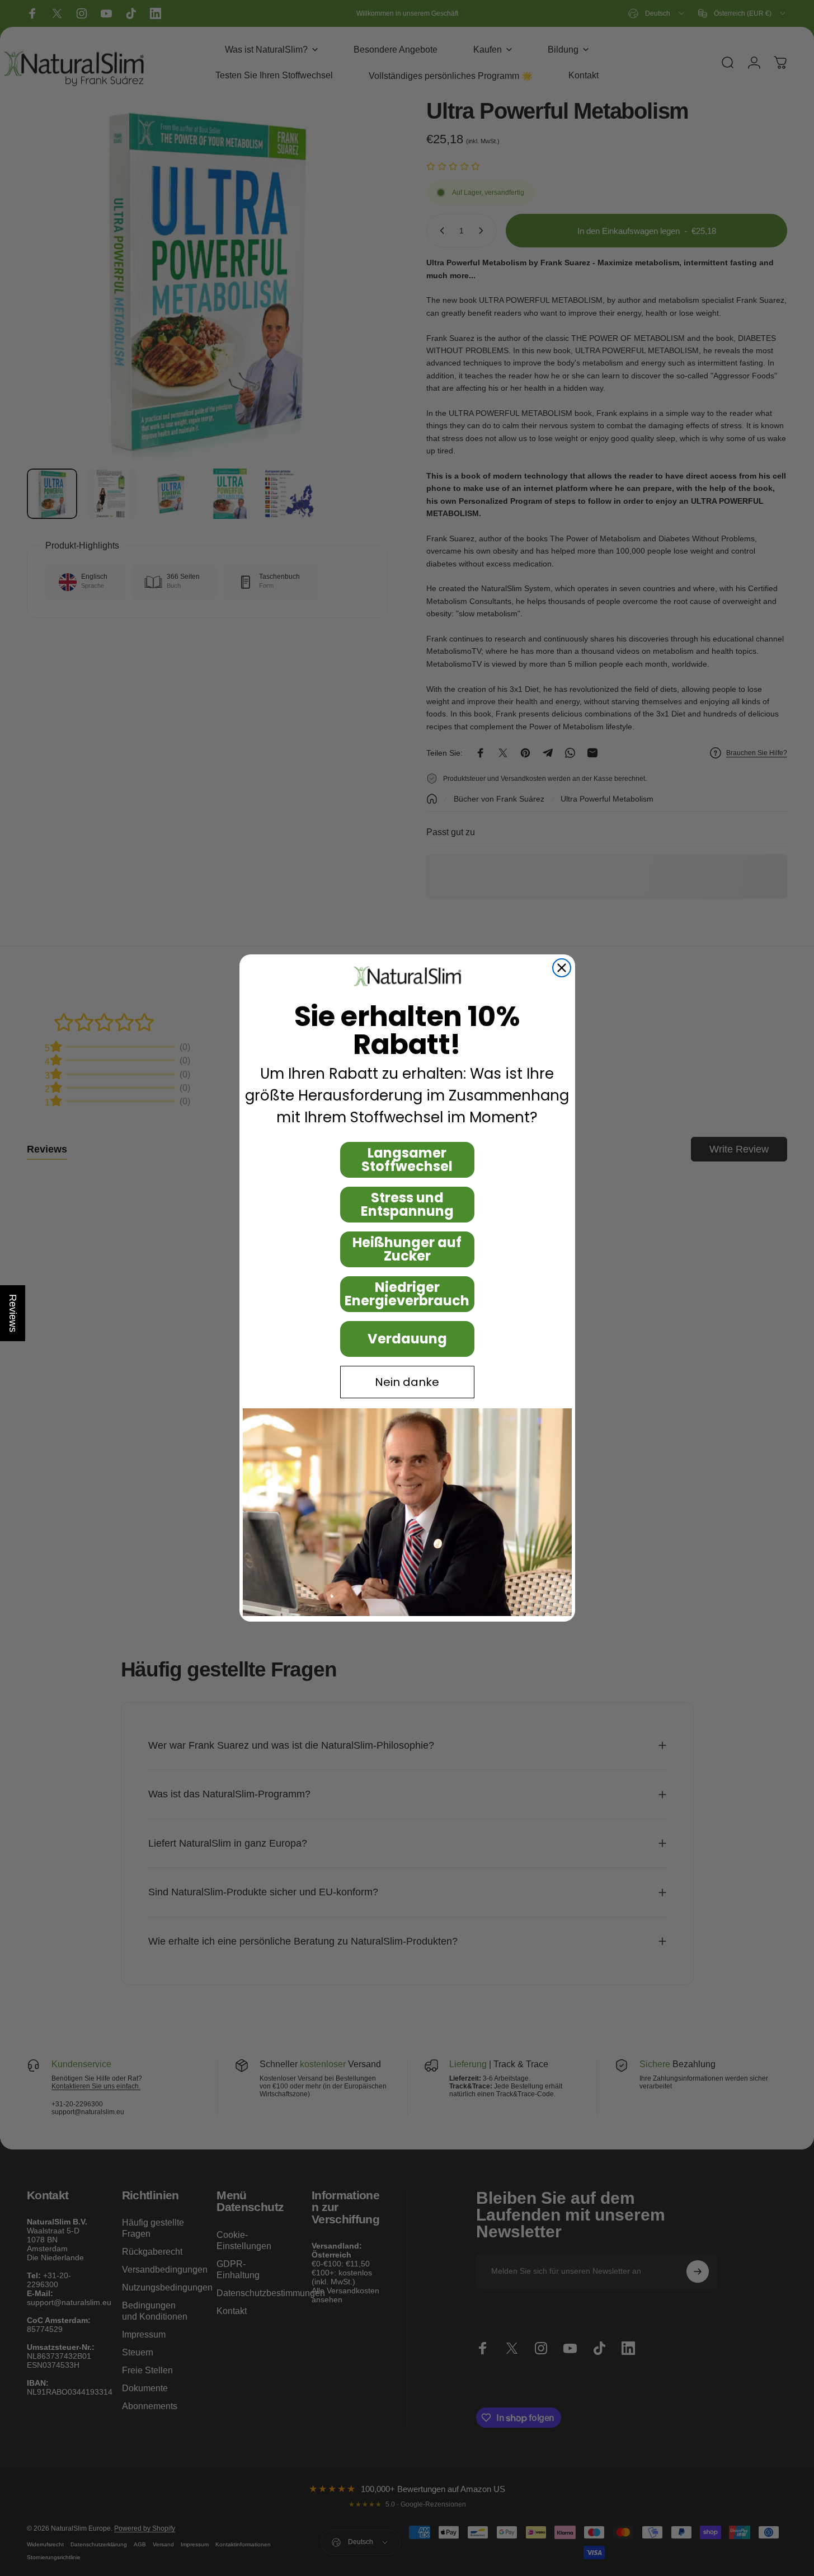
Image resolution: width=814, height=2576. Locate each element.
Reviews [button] (13, 1313)
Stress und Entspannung (407, 1204)
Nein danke (407, 1382)
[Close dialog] (562, 968)
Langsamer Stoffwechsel (407, 1160)
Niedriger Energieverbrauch (407, 1294)
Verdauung (407, 1339)
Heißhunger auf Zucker (407, 1249)
